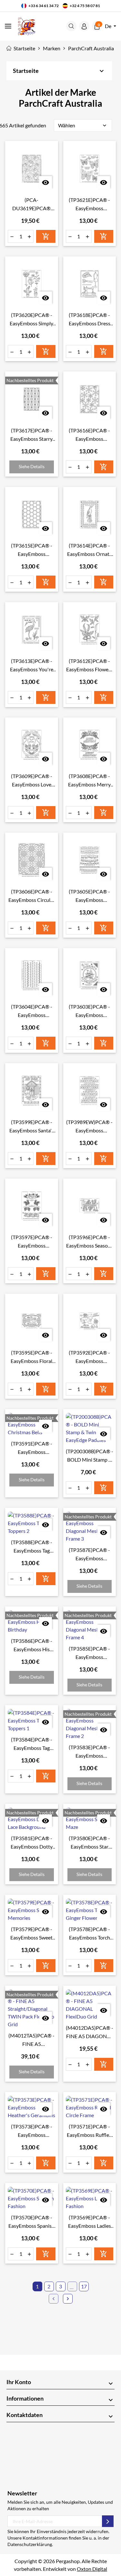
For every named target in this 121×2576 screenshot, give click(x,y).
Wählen (83, 125)
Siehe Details (32, 466)
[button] (71, 26)
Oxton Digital (92, 2569)
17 (84, 2286)
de (109, 26)
